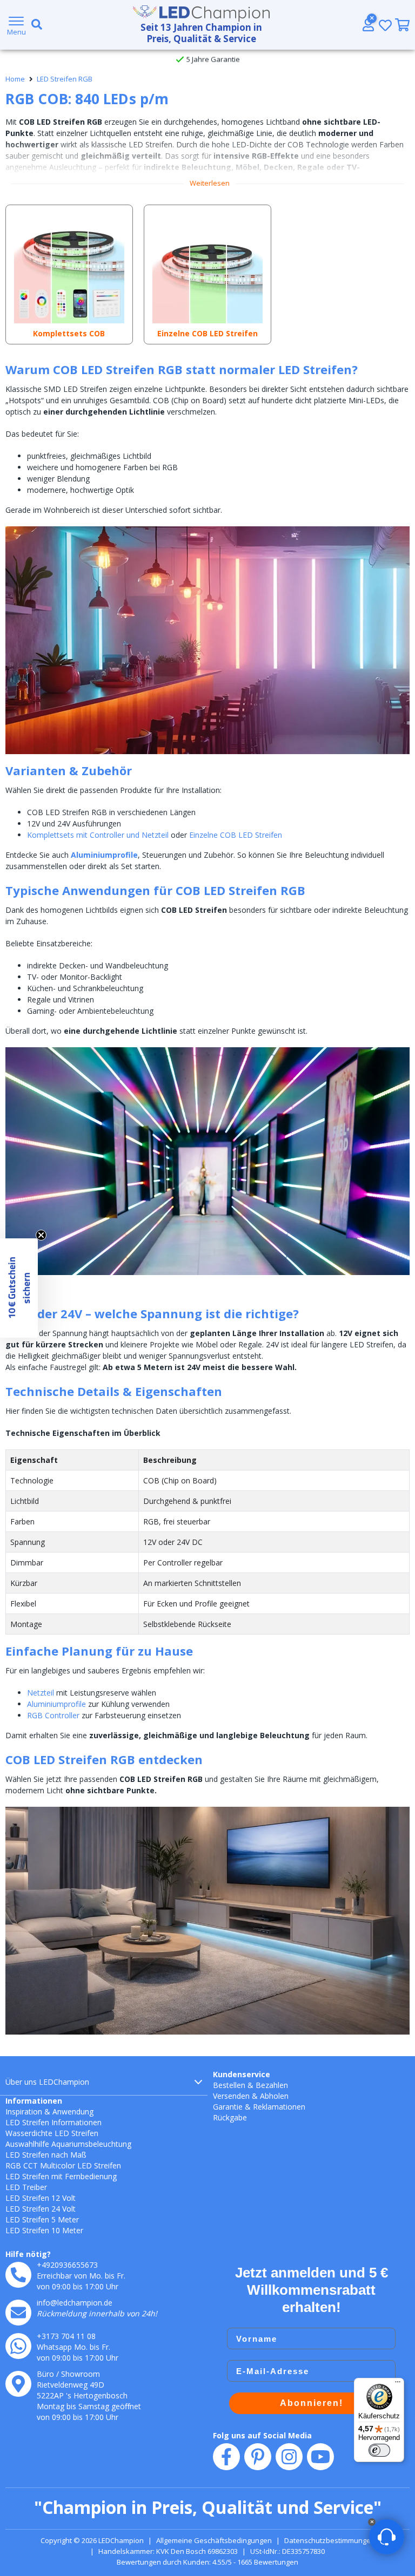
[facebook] (226, 2457)
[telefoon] (18, 2275)
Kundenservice (242, 2074)
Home (15, 79)
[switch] (379, 2450)
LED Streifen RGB (65, 79)
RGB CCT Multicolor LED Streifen (63, 2165)
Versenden (231, 2096)
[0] (402, 25)
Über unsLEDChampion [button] (47, 2082)
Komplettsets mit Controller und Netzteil (98, 835)
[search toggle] (35, 25)
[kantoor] (18, 2384)
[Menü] (398, 2384)
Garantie (228, 2107)
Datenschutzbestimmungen (330, 2540)
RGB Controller (53, 1715)
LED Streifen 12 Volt (41, 2198)
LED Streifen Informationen (53, 2122)
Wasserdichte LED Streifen (52, 2133)
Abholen (274, 2096)
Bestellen (229, 2085)
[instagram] (289, 2457)
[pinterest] (258, 2457)
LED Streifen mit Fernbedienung (61, 2176)
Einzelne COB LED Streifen (236, 835)
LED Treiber (26, 2187)
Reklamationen (279, 2107)
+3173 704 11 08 (66, 2336)
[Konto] (368, 25)
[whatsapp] (18, 2346)
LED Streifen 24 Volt (41, 2209)
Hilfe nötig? (28, 2254)
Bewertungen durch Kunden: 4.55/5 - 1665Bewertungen (207, 2562)
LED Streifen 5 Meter (42, 2219)
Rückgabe (230, 2117)
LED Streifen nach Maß (46, 2155)
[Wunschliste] (385, 25)
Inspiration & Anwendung (49, 2111)
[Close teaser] (41, 1235)
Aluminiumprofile (104, 855)
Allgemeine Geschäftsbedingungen (214, 2540)
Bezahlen (272, 2085)
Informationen (34, 2101)
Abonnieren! (312, 2403)
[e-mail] (18, 2313)
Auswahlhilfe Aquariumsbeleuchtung (68, 2144)
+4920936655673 (67, 2265)
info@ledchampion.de (75, 2303)
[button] (19, 1288)
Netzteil (41, 1693)
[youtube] (320, 2457)
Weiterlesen (210, 183)
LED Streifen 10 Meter (44, 2230)
